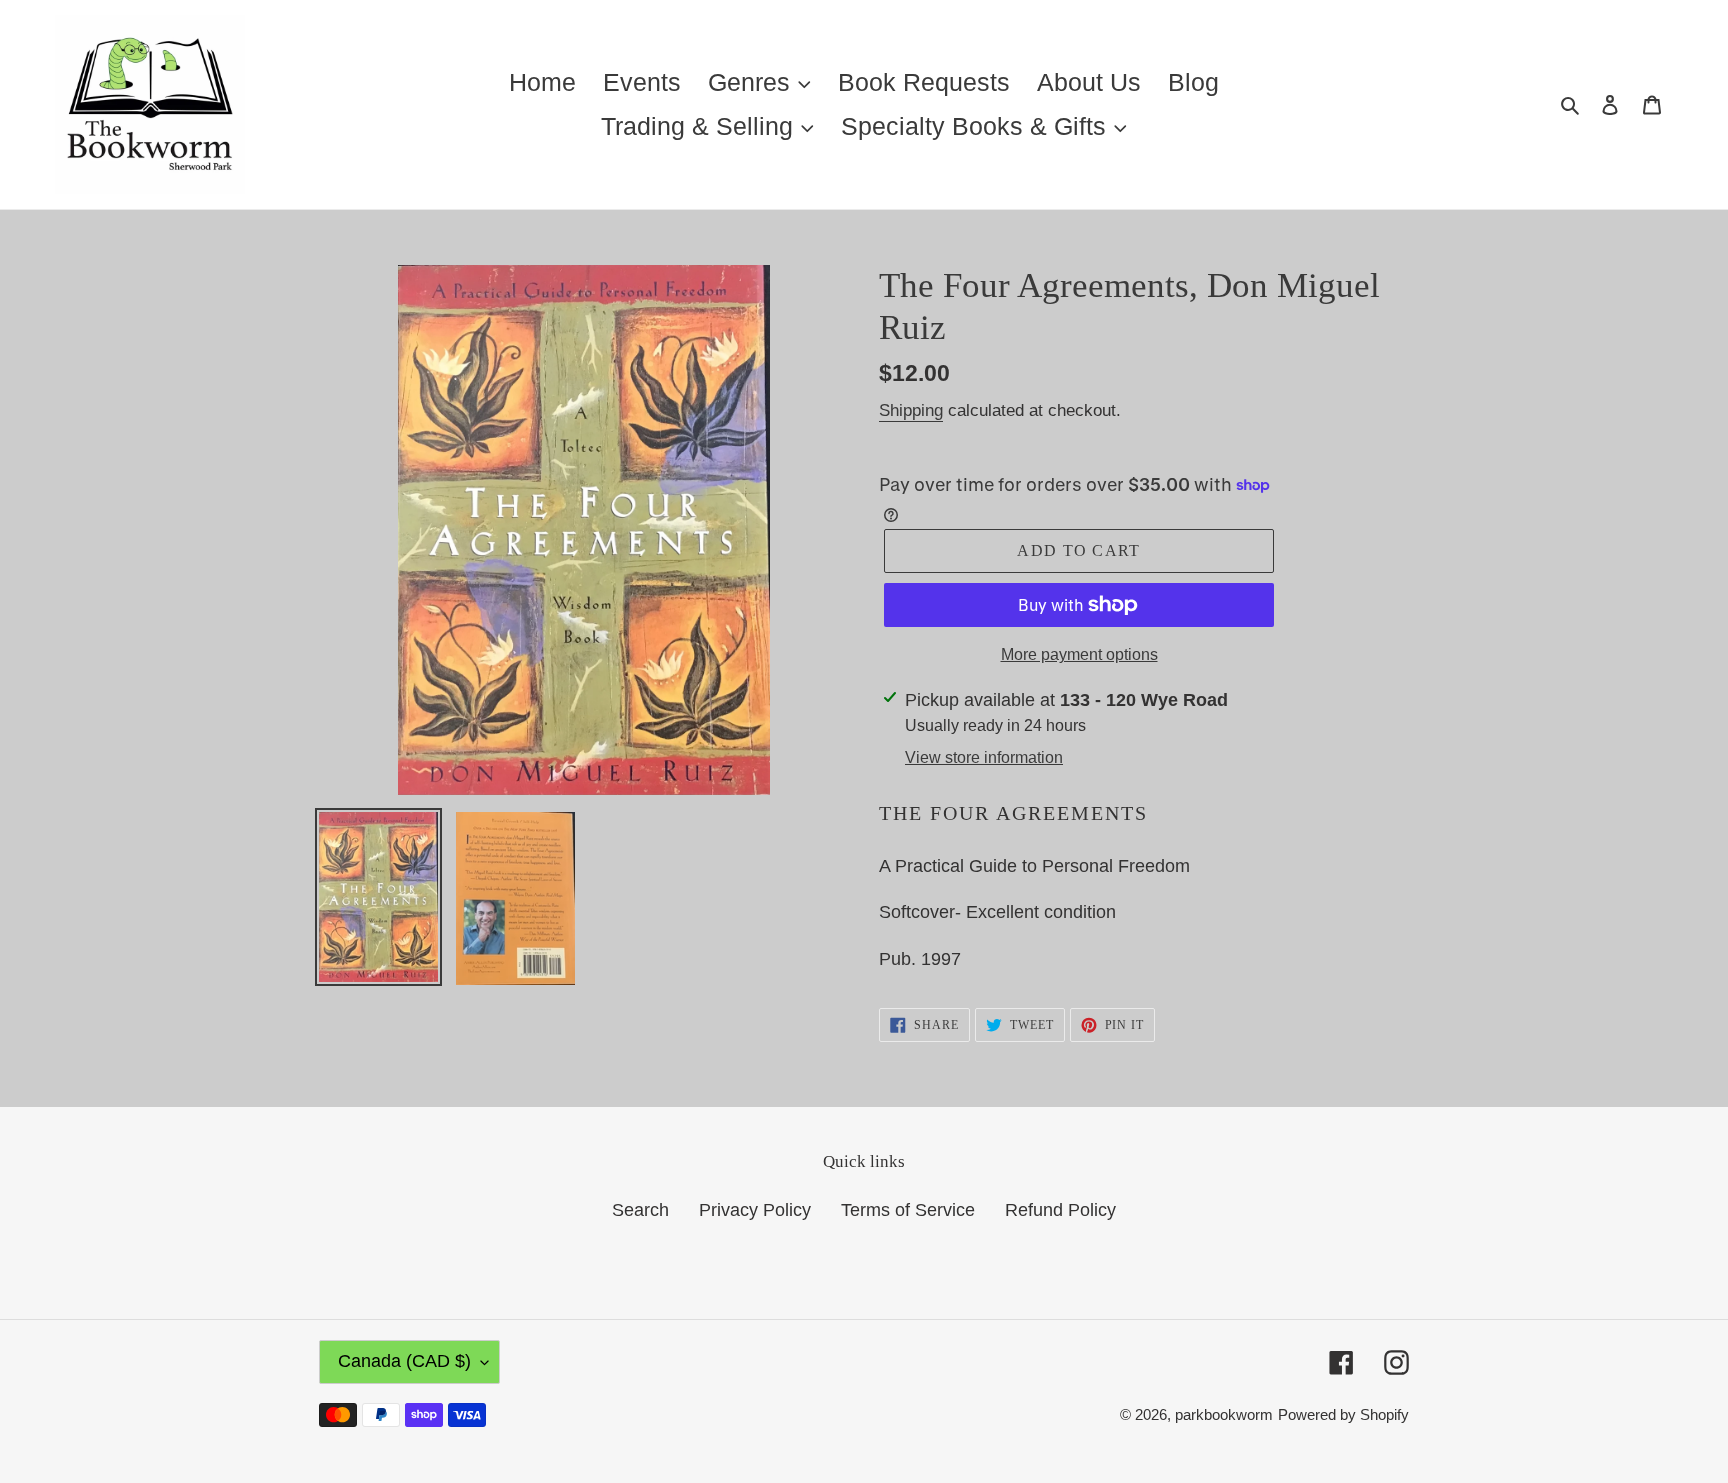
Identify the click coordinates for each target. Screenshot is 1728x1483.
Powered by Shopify (1343, 1414)
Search (640, 1210)
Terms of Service (908, 1210)
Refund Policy (1060, 1210)
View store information (984, 757)
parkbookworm (1224, 1414)
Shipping (911, 410)
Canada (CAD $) (404, 1361)
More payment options (1079, 654)
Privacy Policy (755, 1210)
